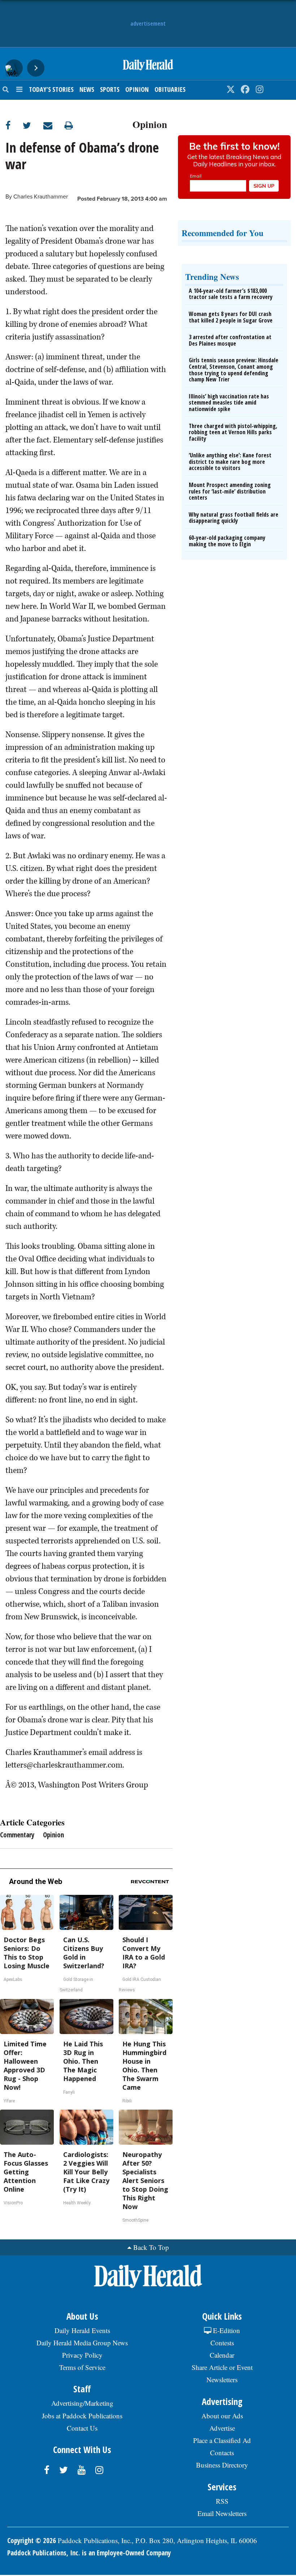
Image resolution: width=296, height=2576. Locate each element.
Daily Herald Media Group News (82, 2343)
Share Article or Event (222, 2367)
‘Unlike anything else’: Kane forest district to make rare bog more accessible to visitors (230, 462)
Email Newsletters (222, 2513)
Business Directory (222, 2465)
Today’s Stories (51, 89)
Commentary (17, 1835)
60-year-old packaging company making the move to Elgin (227, 541)
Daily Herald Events (82, 2330)
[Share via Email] (54, 125)
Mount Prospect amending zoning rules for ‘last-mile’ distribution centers (230, 491)
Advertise (222, 2428)
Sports (110, 89)
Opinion (137, 89)
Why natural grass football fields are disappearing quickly (234, 518)
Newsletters (222, 2380)
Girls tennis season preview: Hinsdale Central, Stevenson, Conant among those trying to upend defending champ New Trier (234, 370)
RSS (222, 2501)
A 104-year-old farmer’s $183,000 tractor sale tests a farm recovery (231, 294)
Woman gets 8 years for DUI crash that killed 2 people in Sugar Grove (231, 317)
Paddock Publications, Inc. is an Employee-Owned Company (89, 2553)
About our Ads (222, 2416)
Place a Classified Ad (222, 2440)
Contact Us (82, 2428)
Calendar (222, 2355)
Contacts (222, 2453)
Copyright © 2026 (32, 2541)
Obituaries (170, 89)
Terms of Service (82, 2367)
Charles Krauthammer (41, 197)
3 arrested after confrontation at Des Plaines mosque (230, 340)
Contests (222, 2343)
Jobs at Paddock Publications (82, 2416)
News (87, 89)
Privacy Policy (82, 2355)
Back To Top (151, 2247)
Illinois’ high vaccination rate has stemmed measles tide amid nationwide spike (229, 403)
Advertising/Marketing (82, 2403)
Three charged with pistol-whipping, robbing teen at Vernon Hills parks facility (233, 432)
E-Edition (226, 2330)
